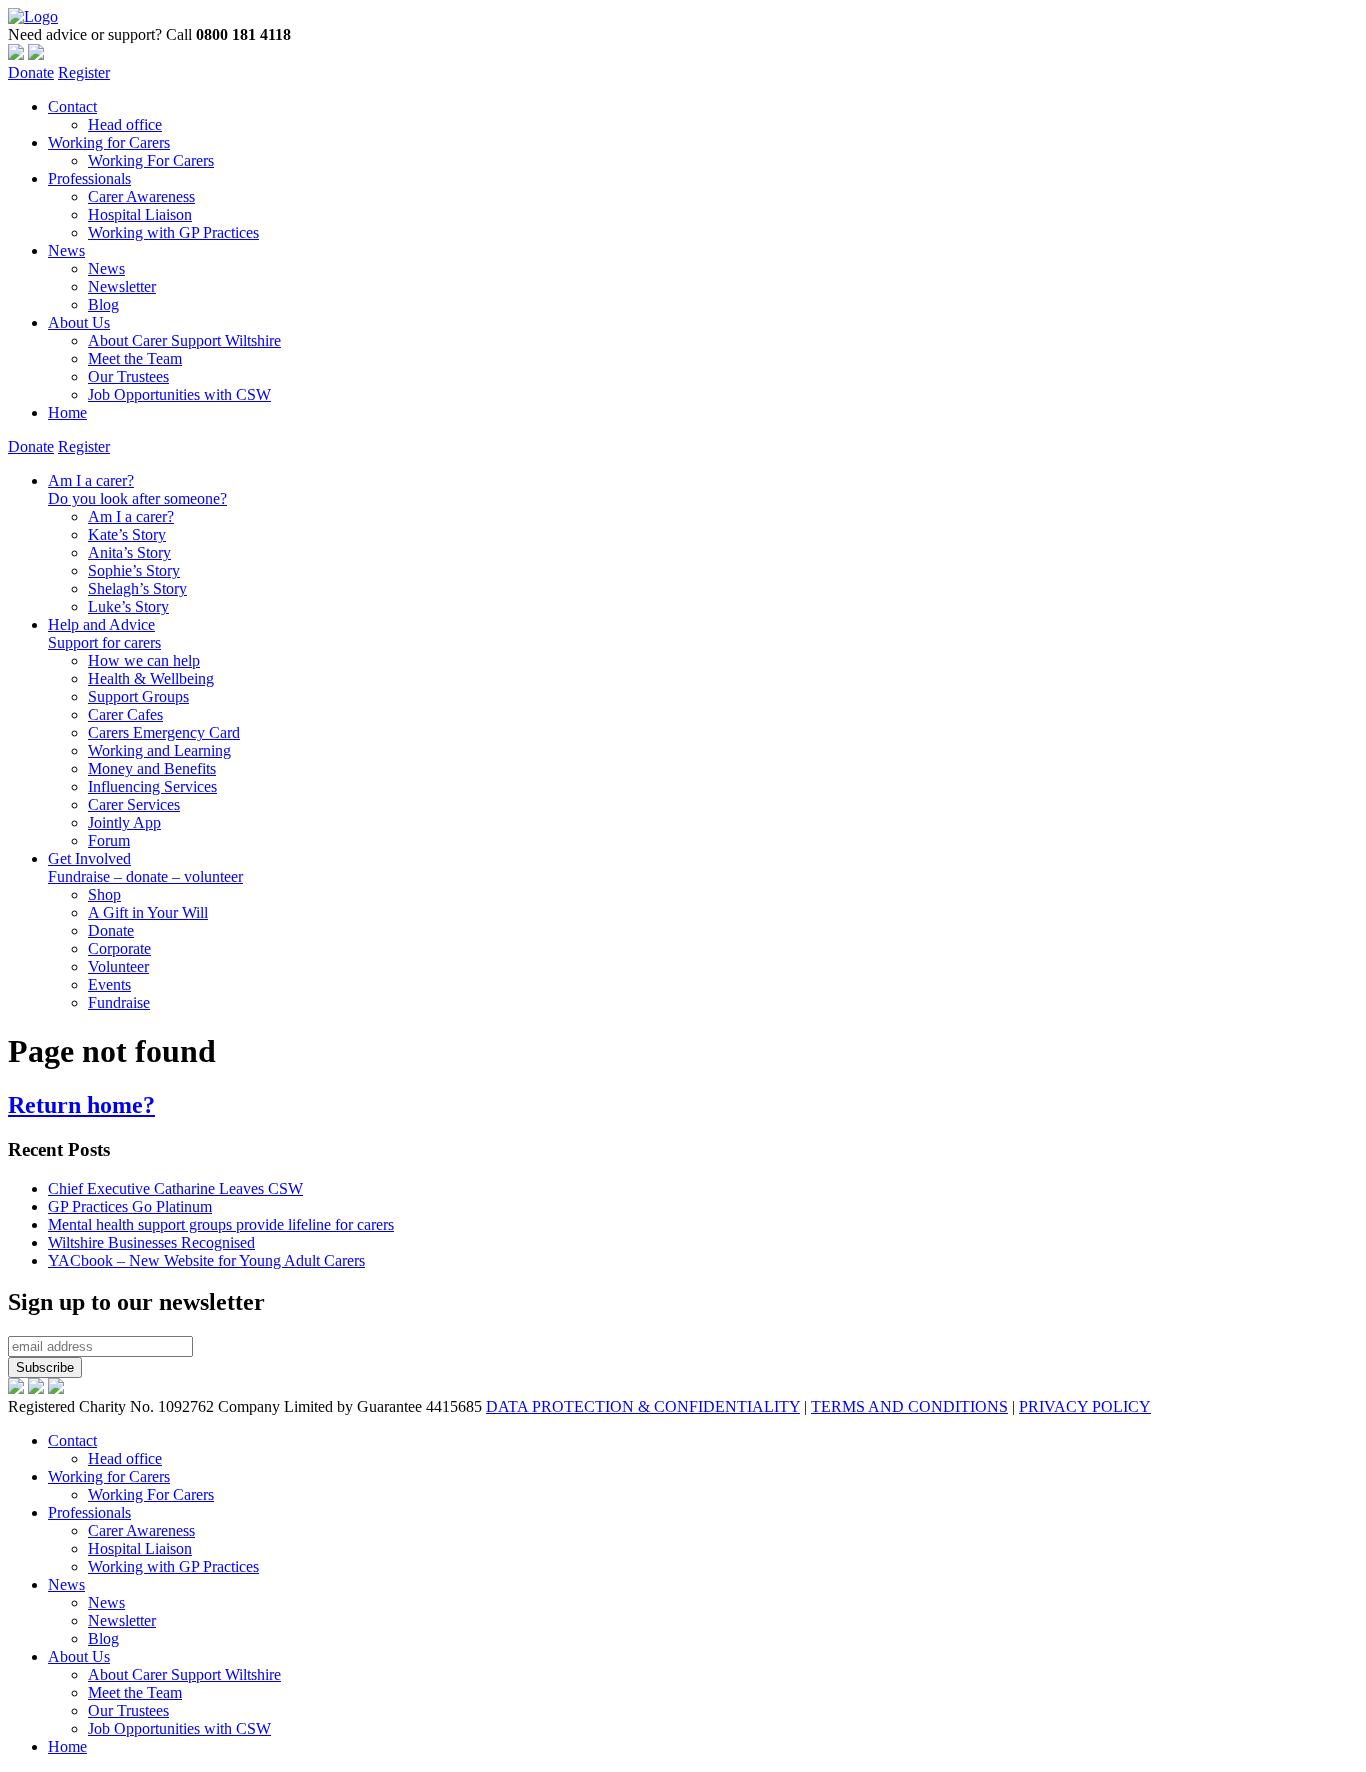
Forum (109, 840)
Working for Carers (109, 142)
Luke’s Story (128, 606)
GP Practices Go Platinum (130, 1206)
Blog (103, 304)
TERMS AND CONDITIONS (909, 1406)
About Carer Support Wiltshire (184, 340)
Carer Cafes (125, 714)
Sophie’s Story (134, 570)
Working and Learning (159, 750)
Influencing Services (152, 786)
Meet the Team (135, 358)
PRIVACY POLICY (1085, 1406)
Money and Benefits (152, 768)
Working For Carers (151, 160)
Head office (125, 124)
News (66, 250)
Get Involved (145, 867)
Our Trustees (128, 376)
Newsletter (122, 286)
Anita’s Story (129, 552)
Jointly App (124, 822)
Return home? (81, 1105)
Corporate (119, 948)
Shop (104, 894)
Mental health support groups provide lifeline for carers (221, 1224)
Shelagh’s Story (137, 588)
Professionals (89, 178)
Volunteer (118, 966)
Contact (72, 106)
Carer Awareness (141, 196)
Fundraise (119, 1002)
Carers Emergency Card (164, 732)
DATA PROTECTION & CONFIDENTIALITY (643, 1406)
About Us (79, 322)
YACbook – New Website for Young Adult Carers (206, 1260)
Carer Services (134, 804)
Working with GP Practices (173, 232)
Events (109, 984)
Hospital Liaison (140, 214)
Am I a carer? (137, 489)
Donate (31, 72)
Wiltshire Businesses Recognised (151, 1242)
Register (84, 72)
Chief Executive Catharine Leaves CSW (175, 1188)
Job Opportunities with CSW (179, 394)
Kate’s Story (127, 534)
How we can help (144, 660)
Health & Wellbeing (151, 678)
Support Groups (138, 696)
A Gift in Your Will (148, 912)
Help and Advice (104, 633)
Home (67, 412)
